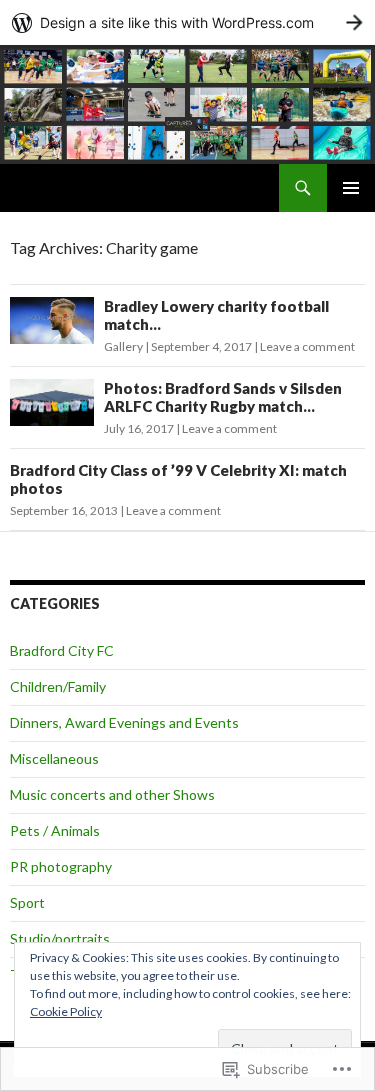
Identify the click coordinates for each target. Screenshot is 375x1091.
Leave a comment (307, 346)
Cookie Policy (66, 1011)
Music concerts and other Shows (112, 794)
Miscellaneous (54, 758)
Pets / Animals (55, 830)
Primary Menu (351, 188)
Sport (27, 902)
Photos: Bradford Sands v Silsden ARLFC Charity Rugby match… (223, 397)
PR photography (61, 866)
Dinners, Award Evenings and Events (124, 722)
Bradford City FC (62, 650)
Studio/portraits (60, 938)
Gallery (123, 346)
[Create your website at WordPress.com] (187, 22)
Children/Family (58, 686)
